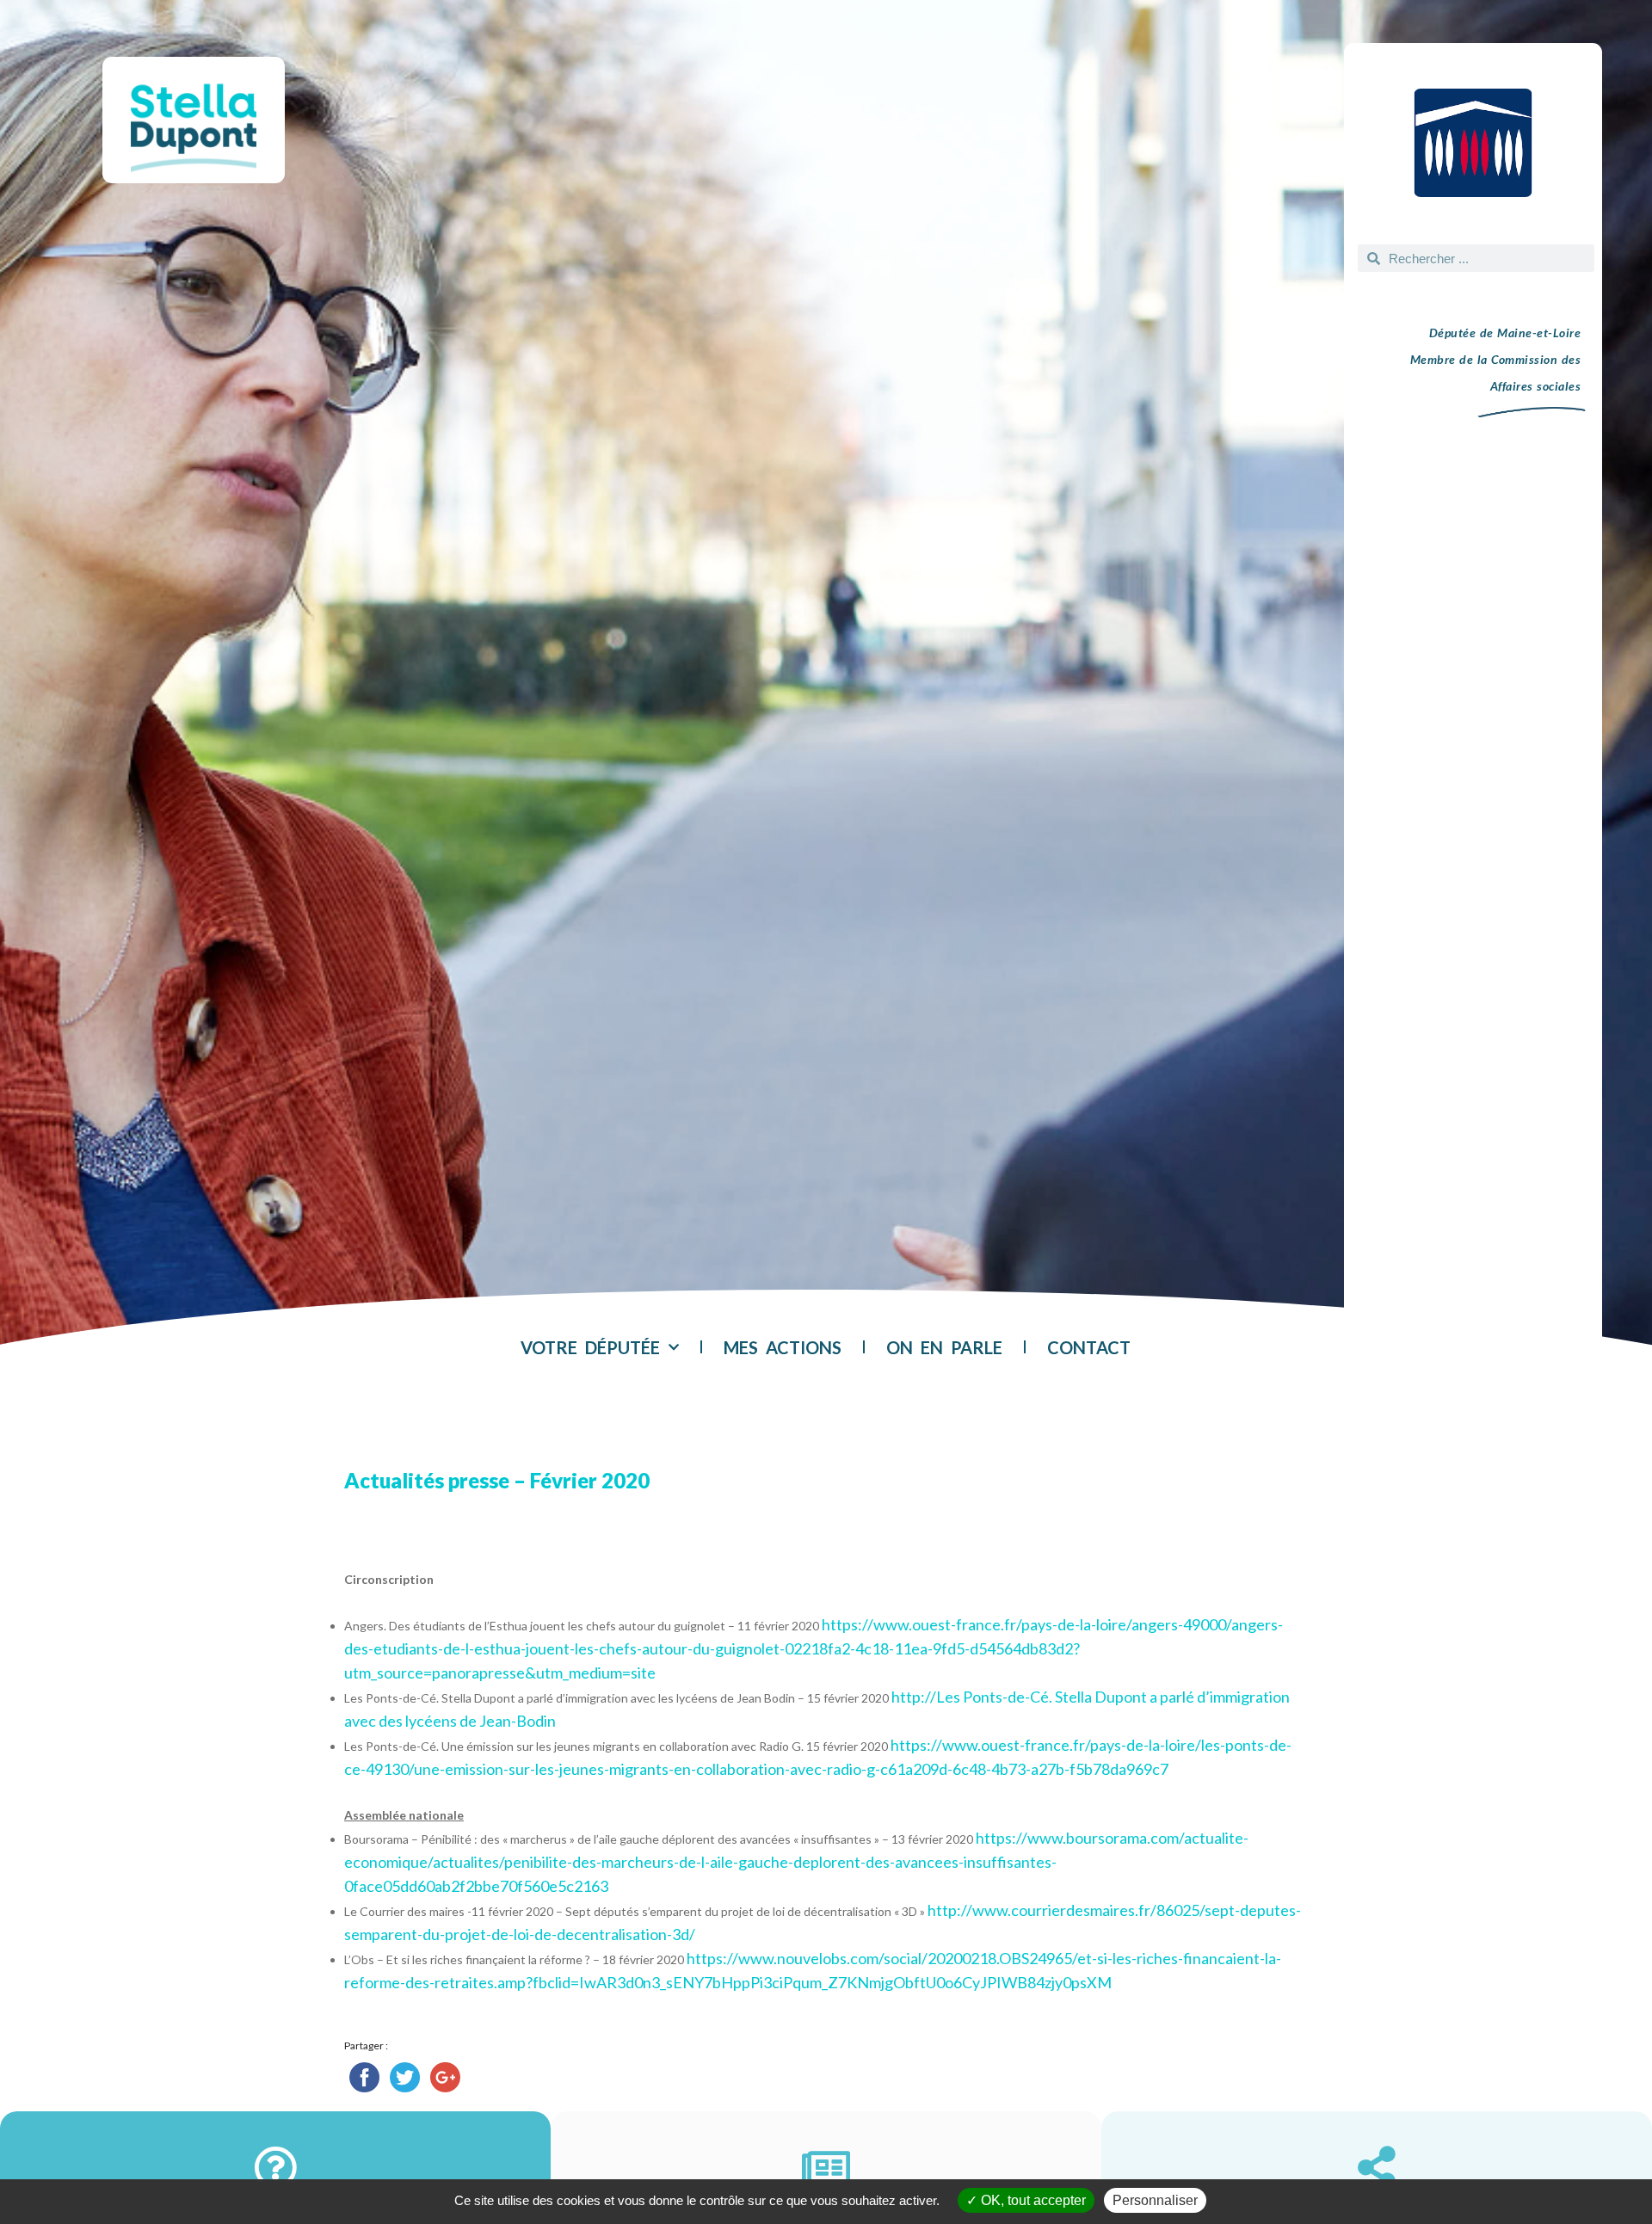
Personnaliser (1155, 2200)
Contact (1089, 1347)
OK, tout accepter (1032, 2200)
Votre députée (590, 1347)
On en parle (944, 1347)
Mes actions (783, 1347)
